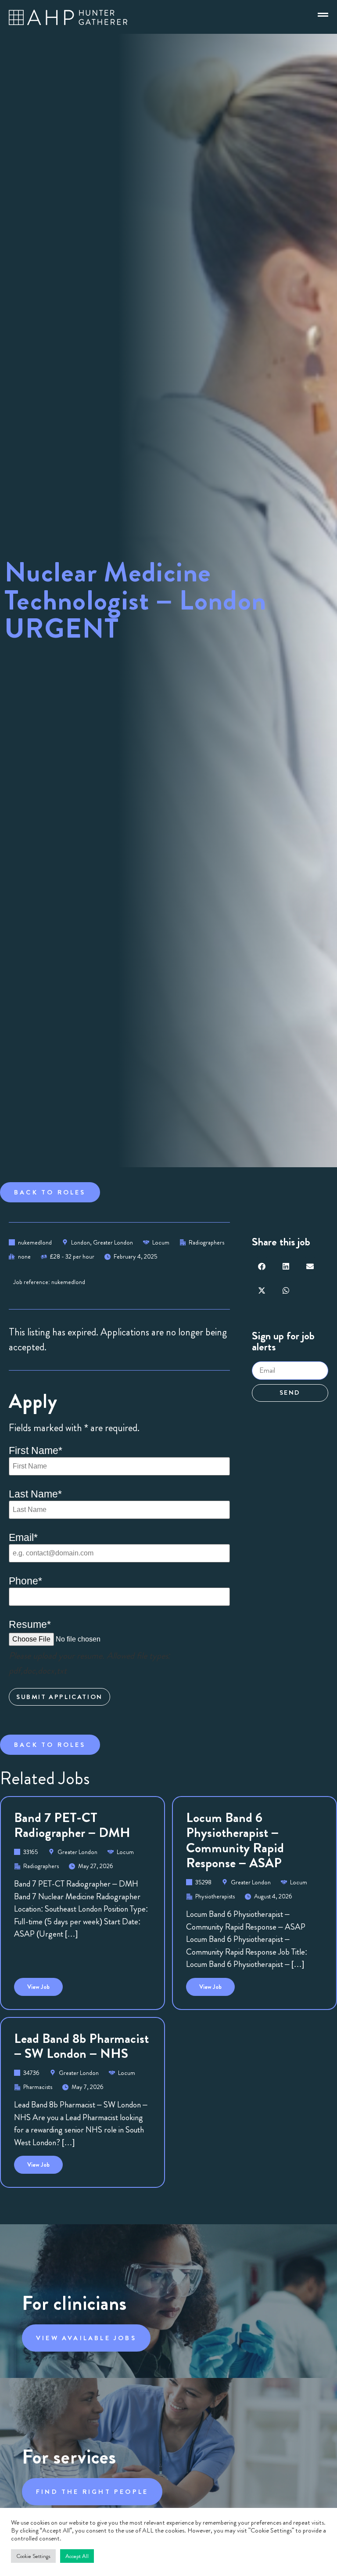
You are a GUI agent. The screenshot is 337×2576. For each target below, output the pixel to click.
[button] (262, 1266)
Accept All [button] (77, 2556)
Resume (30, 1625)
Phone (25, 1581)
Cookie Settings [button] (33, 2556)
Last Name (35, 1494)
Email (23, 1538)
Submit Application (59, 1697)
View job (45, 1984)
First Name (36, 1451)
